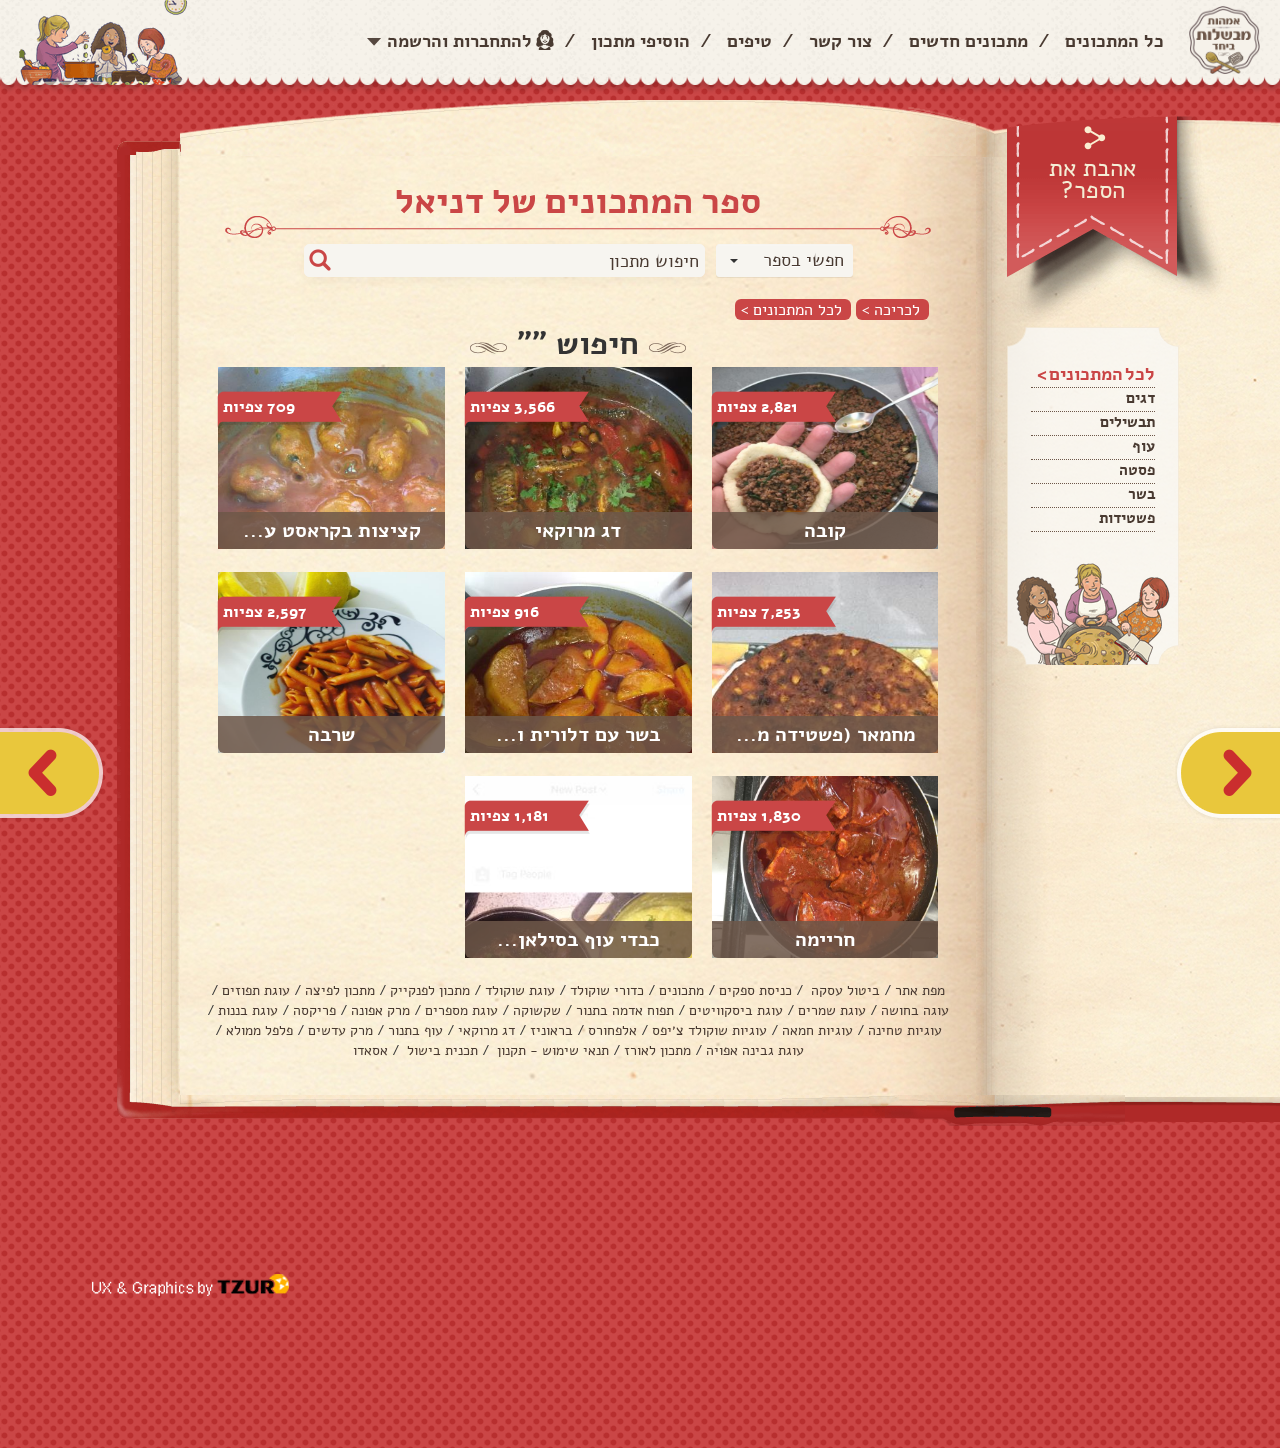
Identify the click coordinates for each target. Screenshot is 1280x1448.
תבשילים (1127, 422)
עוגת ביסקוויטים (736, 1010)
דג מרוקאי (486, 1030)
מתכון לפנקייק (430, 990)
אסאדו (370, 1050)
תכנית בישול (440, 1050)
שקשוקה (537, 1010)
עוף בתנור (415, 1030)
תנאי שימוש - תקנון (551, 1050)
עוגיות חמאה (817, 1030)
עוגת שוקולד (520, 990)
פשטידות (1127, 518)
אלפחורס (612, 1030)
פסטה (1137, 470)
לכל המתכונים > (791, 309)
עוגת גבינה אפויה (755, 1050)
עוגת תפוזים (256, 990)
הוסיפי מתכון (640, 41)
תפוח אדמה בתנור (625, 1010)
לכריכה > (891, 309)
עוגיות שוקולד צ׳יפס (709, 1030)
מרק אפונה (380, 1010)
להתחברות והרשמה (459, 41)
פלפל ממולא (259, 1030)
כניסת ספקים (755, 990)
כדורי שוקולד (607, 990)
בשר (1141, 494)
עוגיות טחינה (905, 1030)
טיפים (749, 41)
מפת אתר (920, 990)
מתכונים (681, 990)
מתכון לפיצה (340, 990)
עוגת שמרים (832, 1010)
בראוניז (551, 1030)
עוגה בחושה (915, 1010)
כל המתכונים (1114, 41)
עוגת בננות (248, 1010)
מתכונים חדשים (968, 41)
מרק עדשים (340, 1030)
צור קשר (840, 41)
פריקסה (314, 1010)
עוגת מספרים (461, 1010)
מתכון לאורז (657, 1050)
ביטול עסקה (843, 990)
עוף (1143, 446)
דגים (1140, 398)
